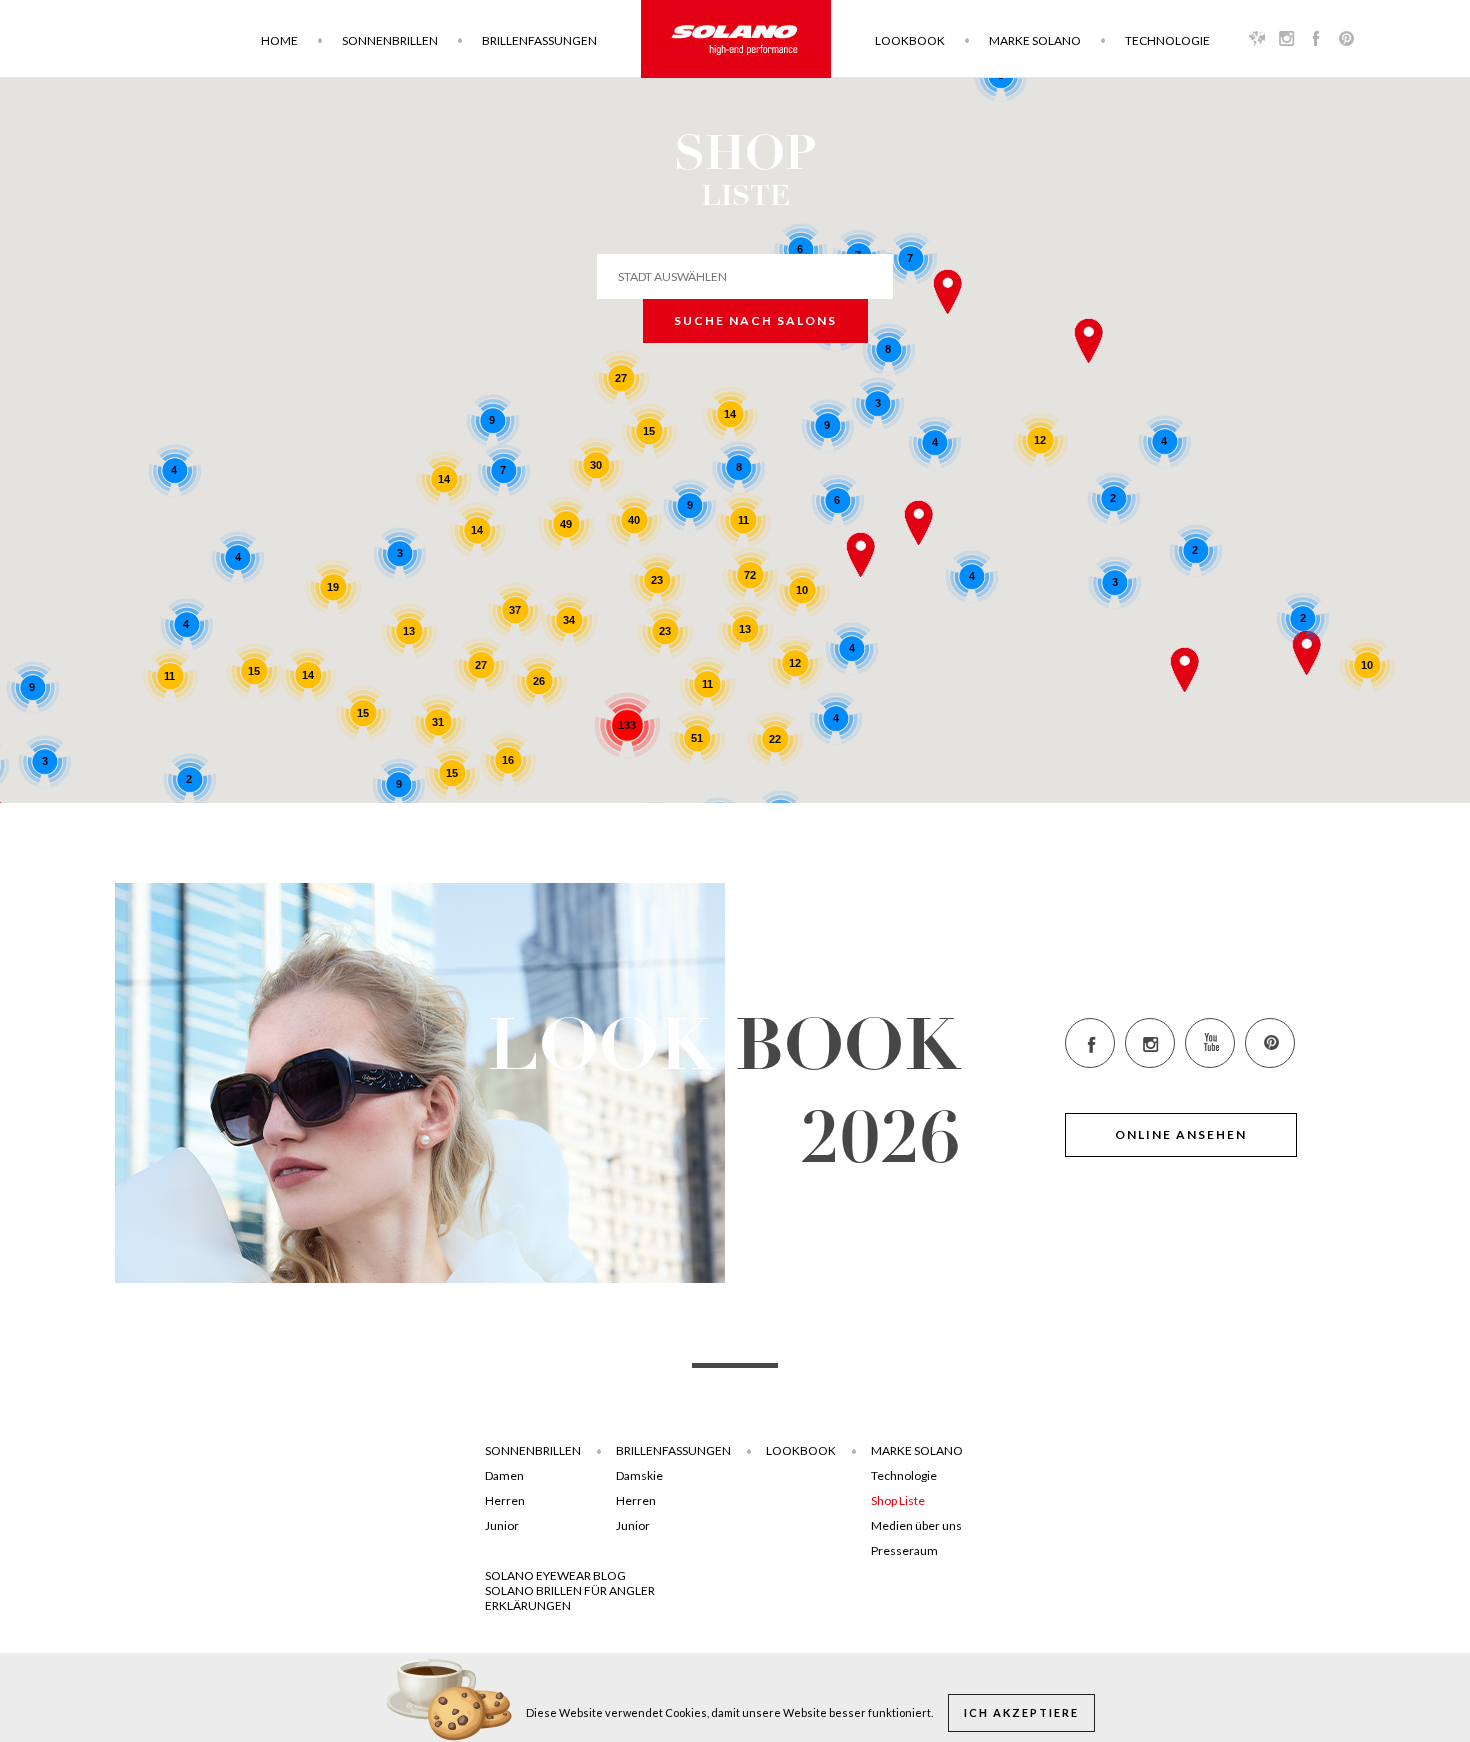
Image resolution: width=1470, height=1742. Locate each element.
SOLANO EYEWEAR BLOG (555, 1575)
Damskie (639, 1475)
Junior (502, 1525)
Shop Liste (898, 1500)
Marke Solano (1035, 40)
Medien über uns (916, 1525)
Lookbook (910, 40)
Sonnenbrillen (390, 40)
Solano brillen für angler (570, 1590)
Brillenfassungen (539, 40)
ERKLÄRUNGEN (528, 1605)
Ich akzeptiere (1021, 1712)
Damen (504, 1475)
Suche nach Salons (755, 320)
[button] (919, 523)
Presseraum (904, 1550)
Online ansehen (1181, 1134)
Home (279, 40)
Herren (505, 1500)
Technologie (1167, 40)
